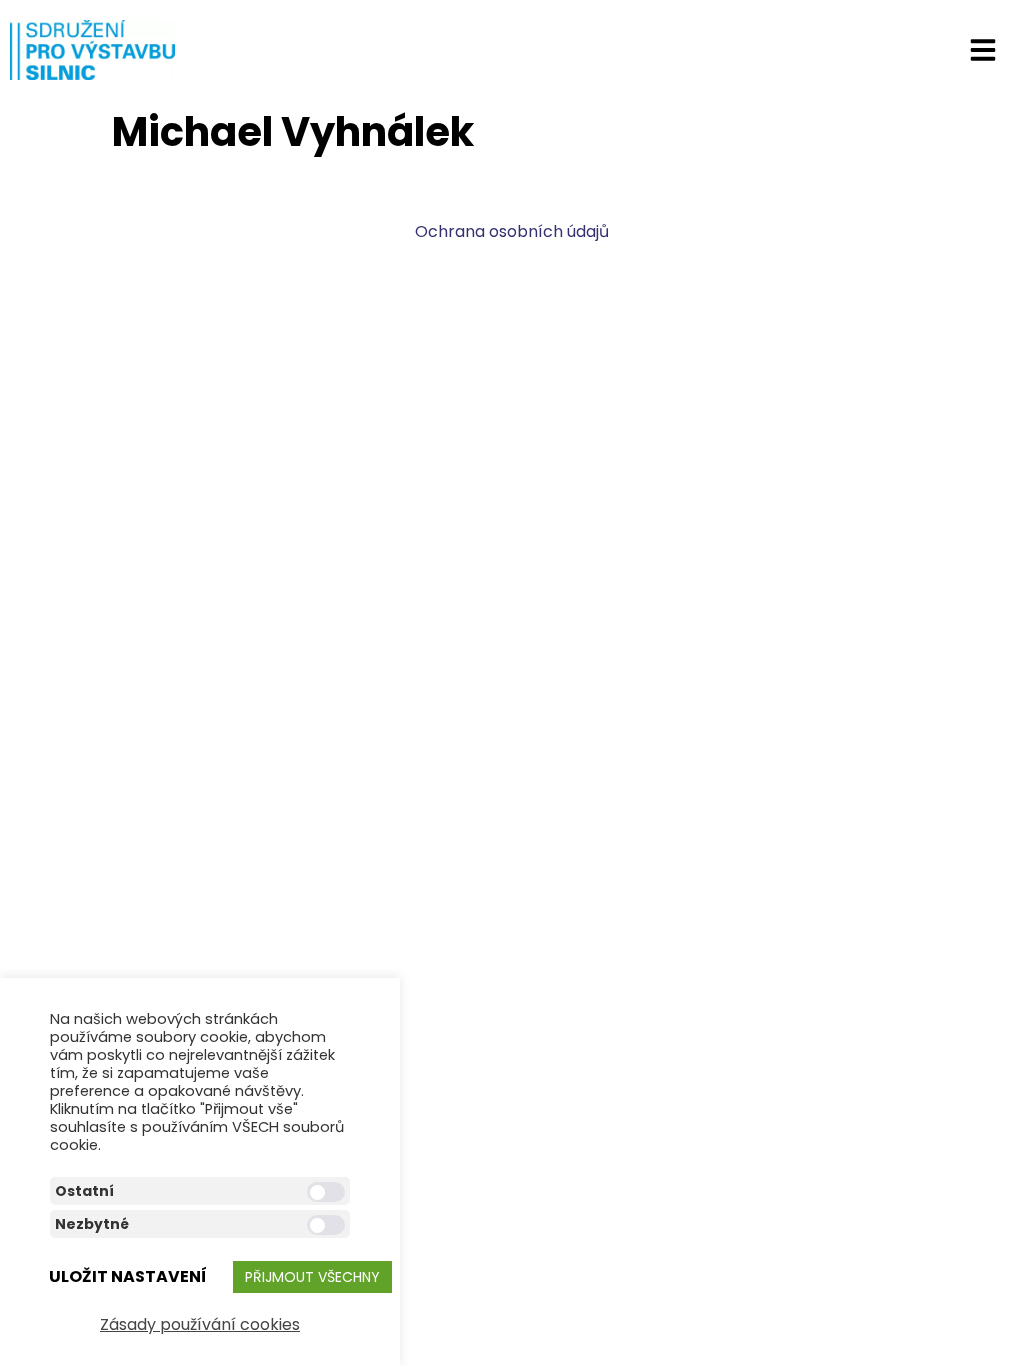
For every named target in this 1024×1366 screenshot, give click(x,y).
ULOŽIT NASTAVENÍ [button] (128, 1276)
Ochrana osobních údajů (512, 231)
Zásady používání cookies (200, 1324)
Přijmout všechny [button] (312, 1277)
